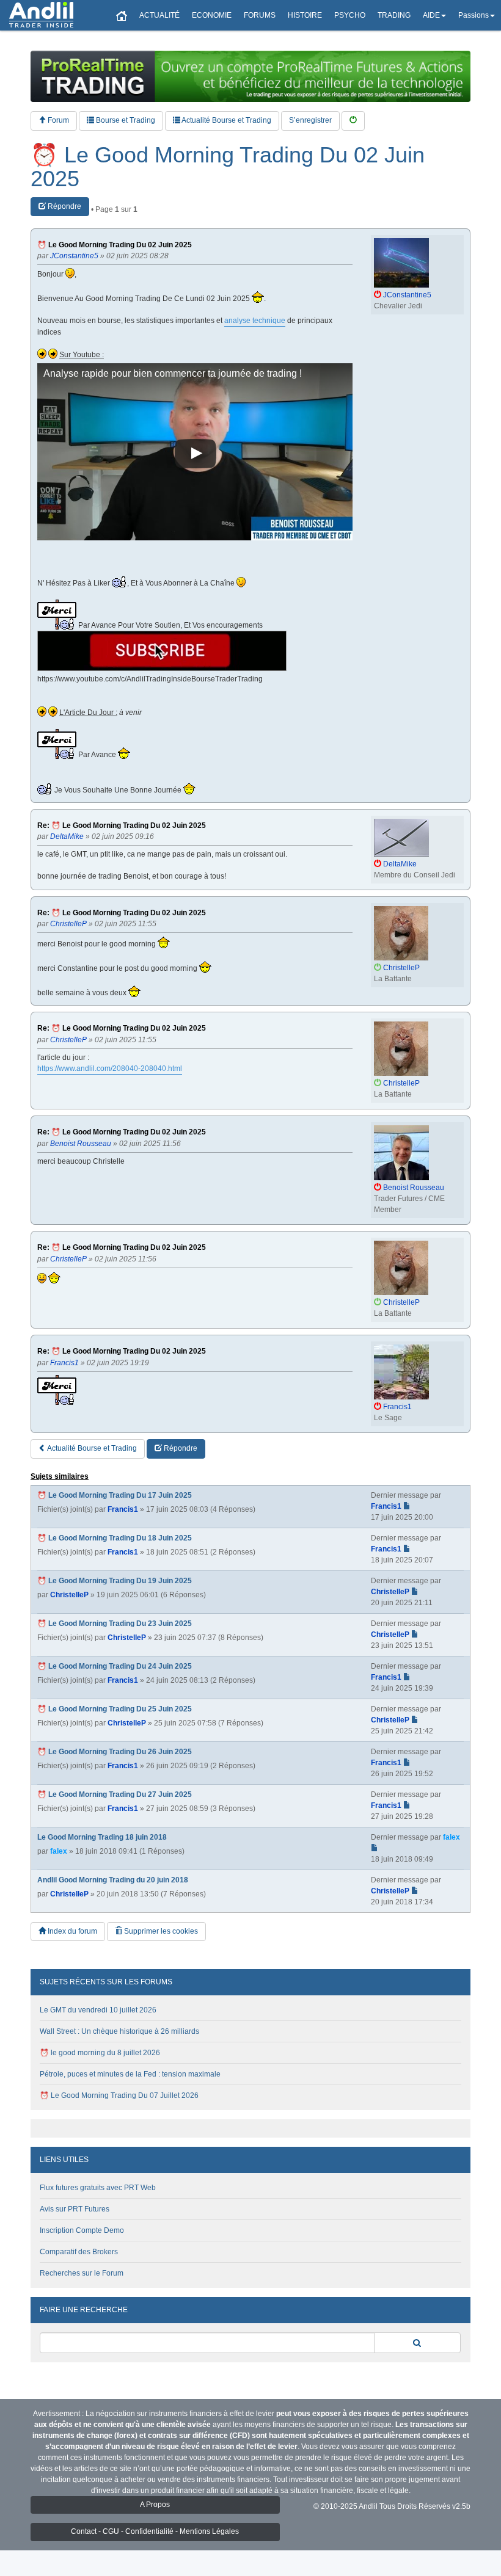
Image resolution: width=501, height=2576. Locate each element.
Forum (57, 120)
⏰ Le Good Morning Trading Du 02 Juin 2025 (228, 167)
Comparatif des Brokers (79, 2252)
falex (59, 1851)
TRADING (394, 15)
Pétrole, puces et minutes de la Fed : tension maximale (130, 2074)
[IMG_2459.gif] (162, 651)
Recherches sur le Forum (82, 2273)
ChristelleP (69, 1595)
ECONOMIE (212, 15)
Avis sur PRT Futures (75, 2209)
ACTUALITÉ (159, 15)
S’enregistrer (310, 120)
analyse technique (255, 321)
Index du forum (71, 1931)
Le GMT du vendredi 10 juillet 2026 (98, 2010)
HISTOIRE (305, 15)
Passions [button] (474, 15)
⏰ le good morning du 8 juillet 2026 (100, 2053)
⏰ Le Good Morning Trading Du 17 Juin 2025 (115, 1495)
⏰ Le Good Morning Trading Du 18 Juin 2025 (115, 1538)
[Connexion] (353, 121)
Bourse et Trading (125, 120)
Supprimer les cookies (160, 1931)
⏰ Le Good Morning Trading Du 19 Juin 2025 (115, 1581)
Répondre (64, 206)
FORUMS (260, 15)
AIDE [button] (431, 15)
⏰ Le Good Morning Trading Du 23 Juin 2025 (115, 1624)
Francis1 (123, 1509)
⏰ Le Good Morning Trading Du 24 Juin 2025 (115, 1666)
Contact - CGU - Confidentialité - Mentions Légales (155, 2531)
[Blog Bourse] (41, 15)
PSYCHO (350, 15)
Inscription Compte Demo (82, 2230)
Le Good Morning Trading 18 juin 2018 (102, 1837)
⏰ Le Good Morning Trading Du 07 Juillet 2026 (119, 2095)
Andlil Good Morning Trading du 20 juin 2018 (113, 1880)
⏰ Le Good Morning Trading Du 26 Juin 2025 (115, 1752)
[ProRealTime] (250, 76)
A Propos (155, 2505)
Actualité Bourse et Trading (226, 120)
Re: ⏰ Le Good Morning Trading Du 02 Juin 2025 (122, 826)
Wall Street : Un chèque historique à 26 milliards (119, 2031)
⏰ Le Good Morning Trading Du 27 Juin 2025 (115, 1794)
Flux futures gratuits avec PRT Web (98, 2188)
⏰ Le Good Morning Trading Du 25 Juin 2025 (115, 1709)
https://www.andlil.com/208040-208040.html (110, 1068)
